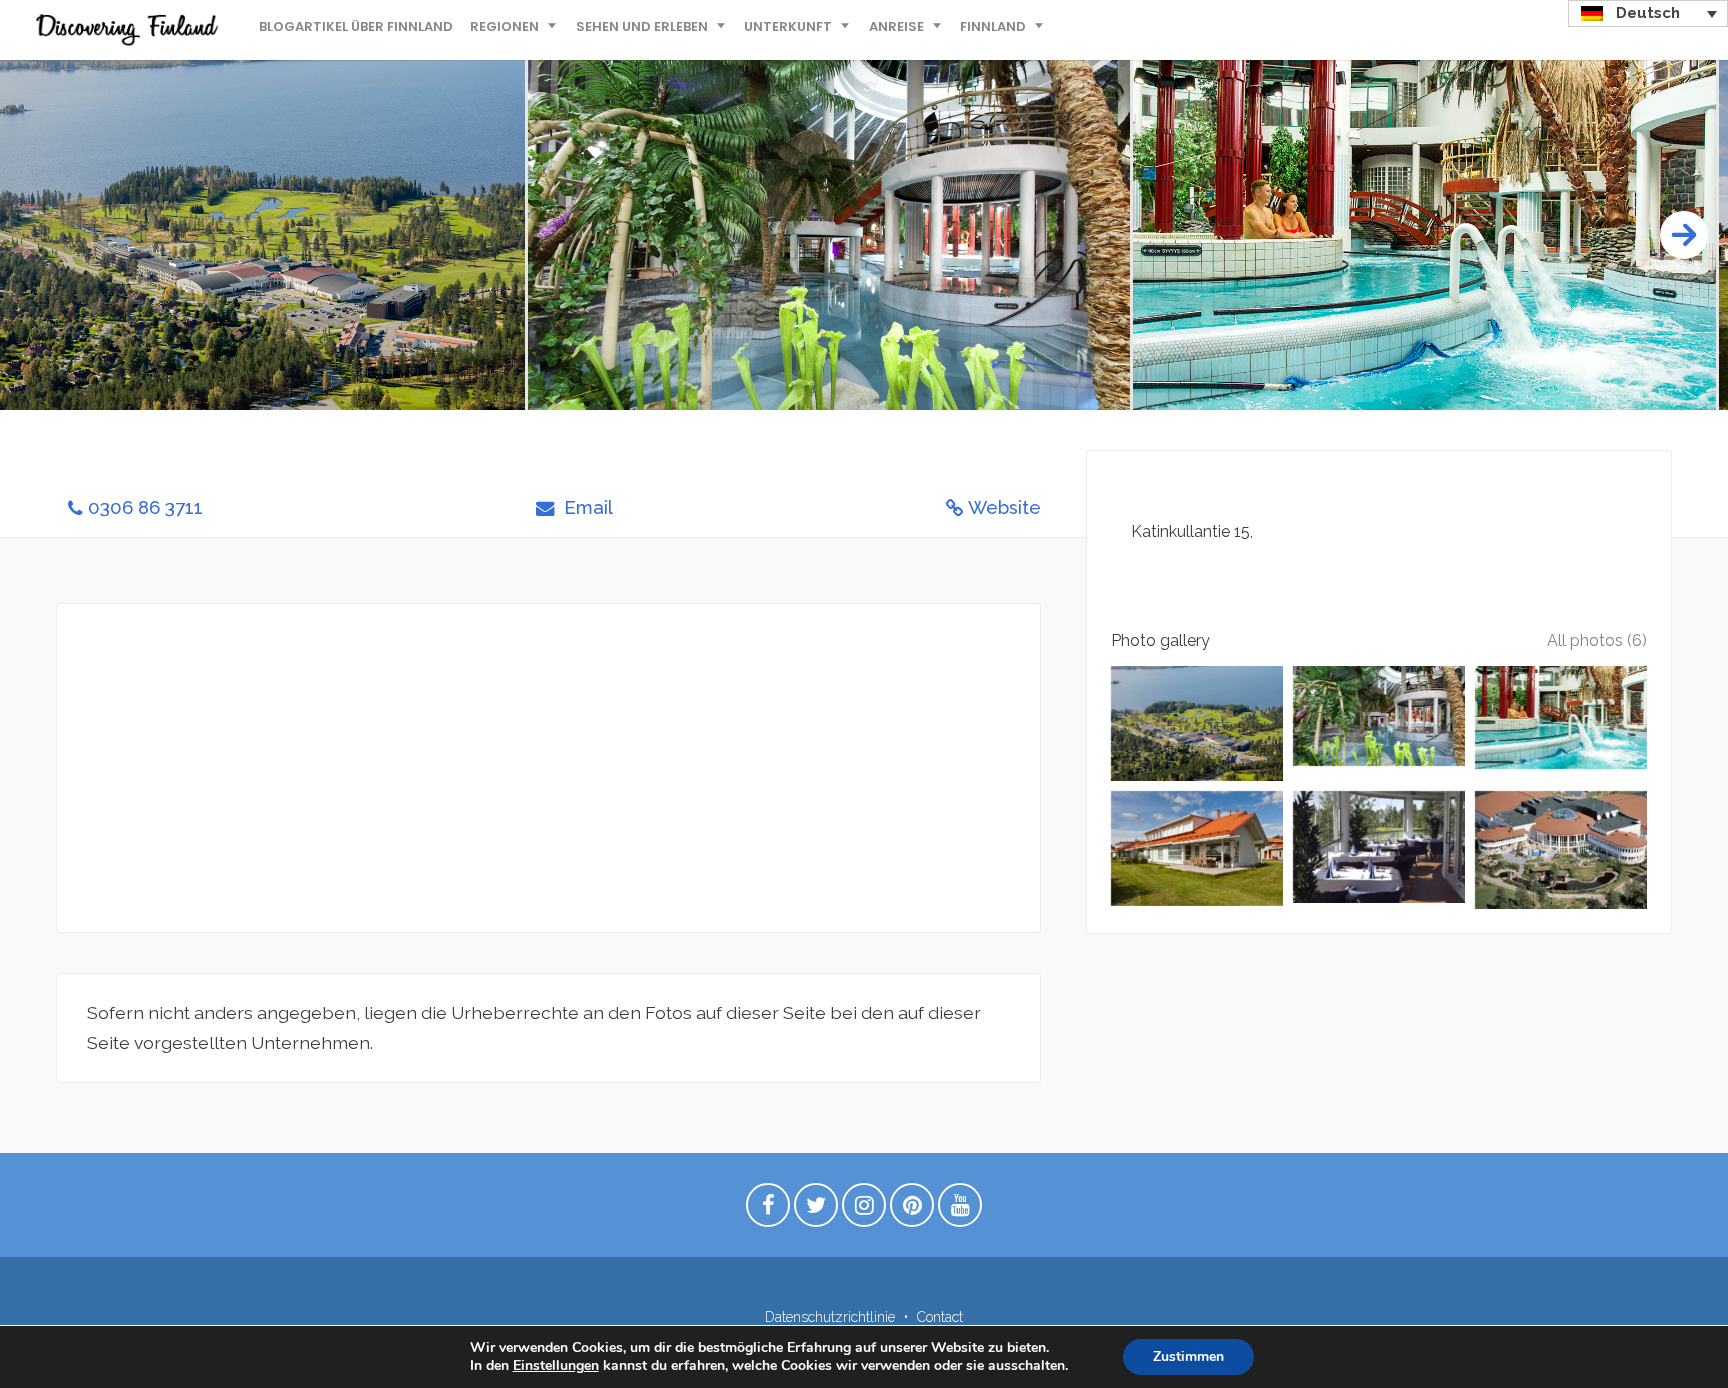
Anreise (896, 26)
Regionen (504, 26)
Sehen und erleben (642, 26)
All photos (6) (1597, 640)
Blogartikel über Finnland (356, 26)
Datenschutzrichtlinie (830, 1317)
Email (586, 507)
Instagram (864, 1210)
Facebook (768, 1210)
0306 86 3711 (145, 507)
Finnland (993, 26)
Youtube (960, 1210)
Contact (940, 1317)
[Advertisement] (548, 768)
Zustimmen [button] (1188, 1356)
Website (1004, 507)
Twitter (816, 1210)
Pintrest (912, 1210)
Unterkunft (788, 26)
